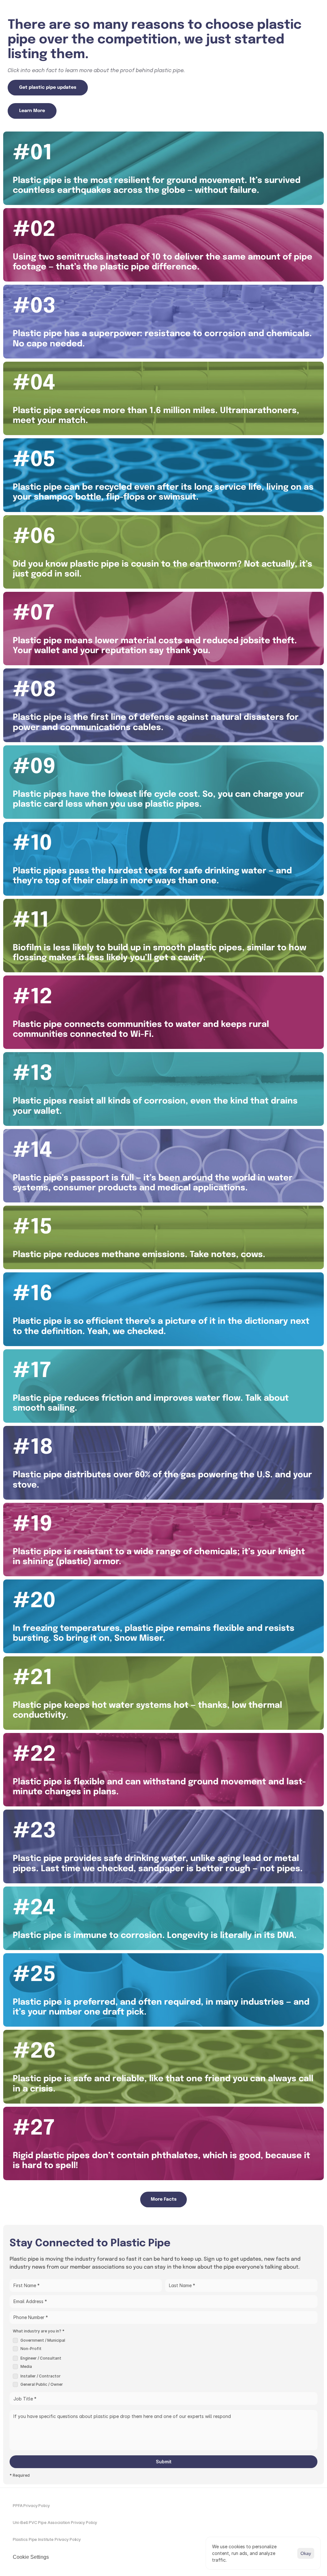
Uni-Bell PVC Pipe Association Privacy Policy (55, 2522)
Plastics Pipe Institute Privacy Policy (47, 2539)
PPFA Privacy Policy (31, 2505)
